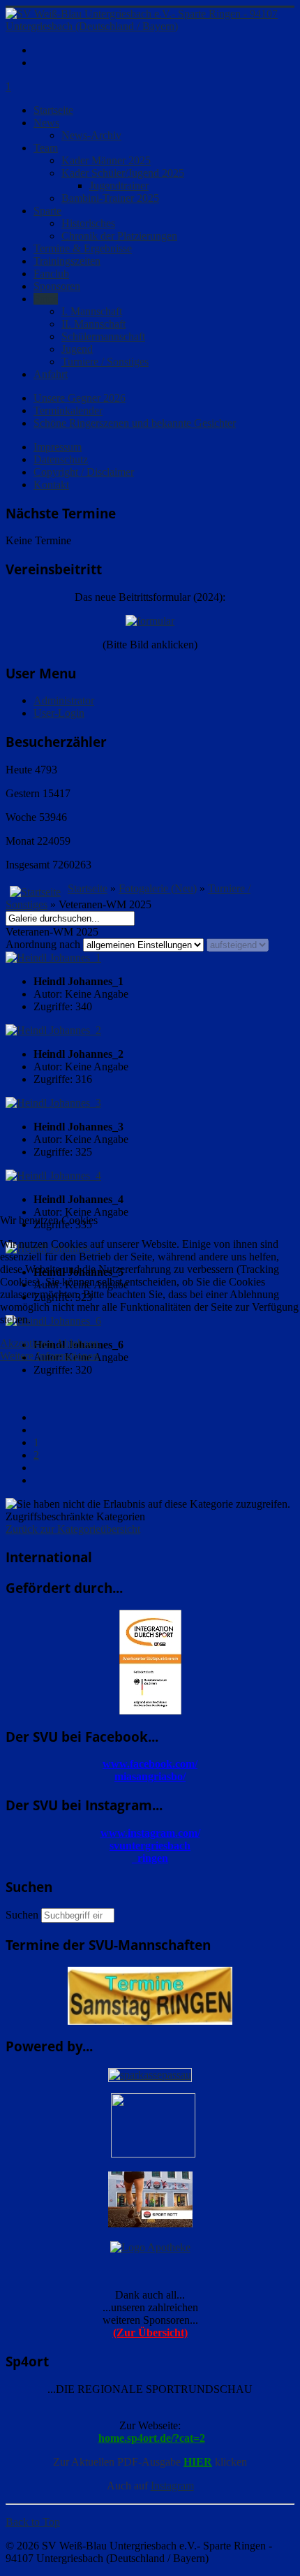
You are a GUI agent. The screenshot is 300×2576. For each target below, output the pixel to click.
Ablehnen (77, 1343)
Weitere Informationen (49, 1356)
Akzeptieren (27, 1343)
